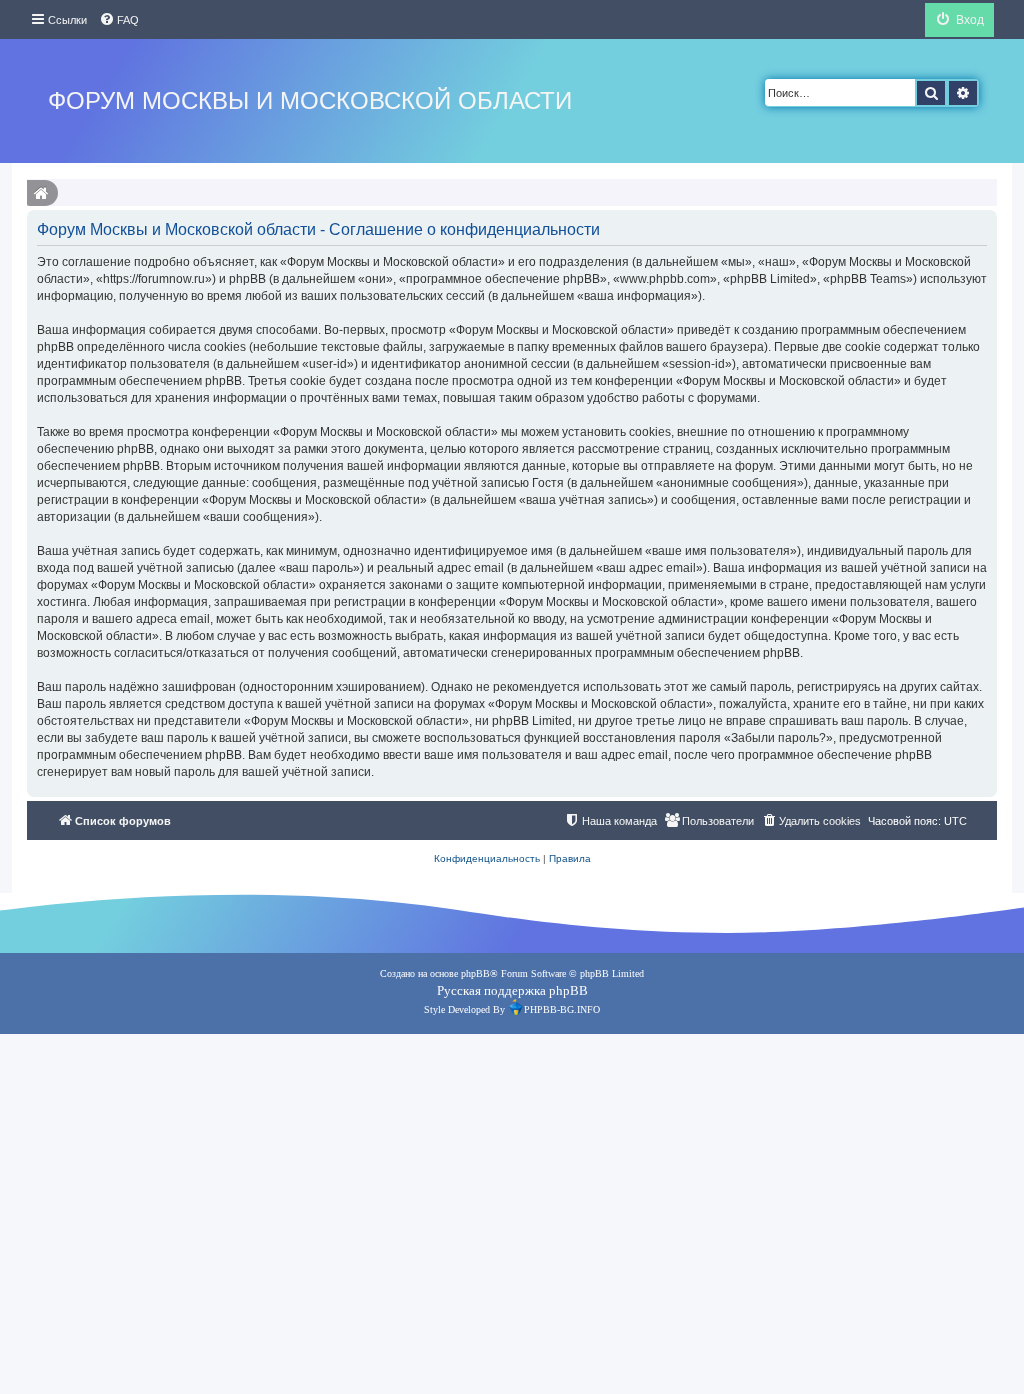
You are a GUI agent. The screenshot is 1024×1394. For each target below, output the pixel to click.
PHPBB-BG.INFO (562, 1009)
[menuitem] (119, 20)
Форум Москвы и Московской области (310, 100)
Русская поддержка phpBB (512, 990)
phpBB (475, 973)
